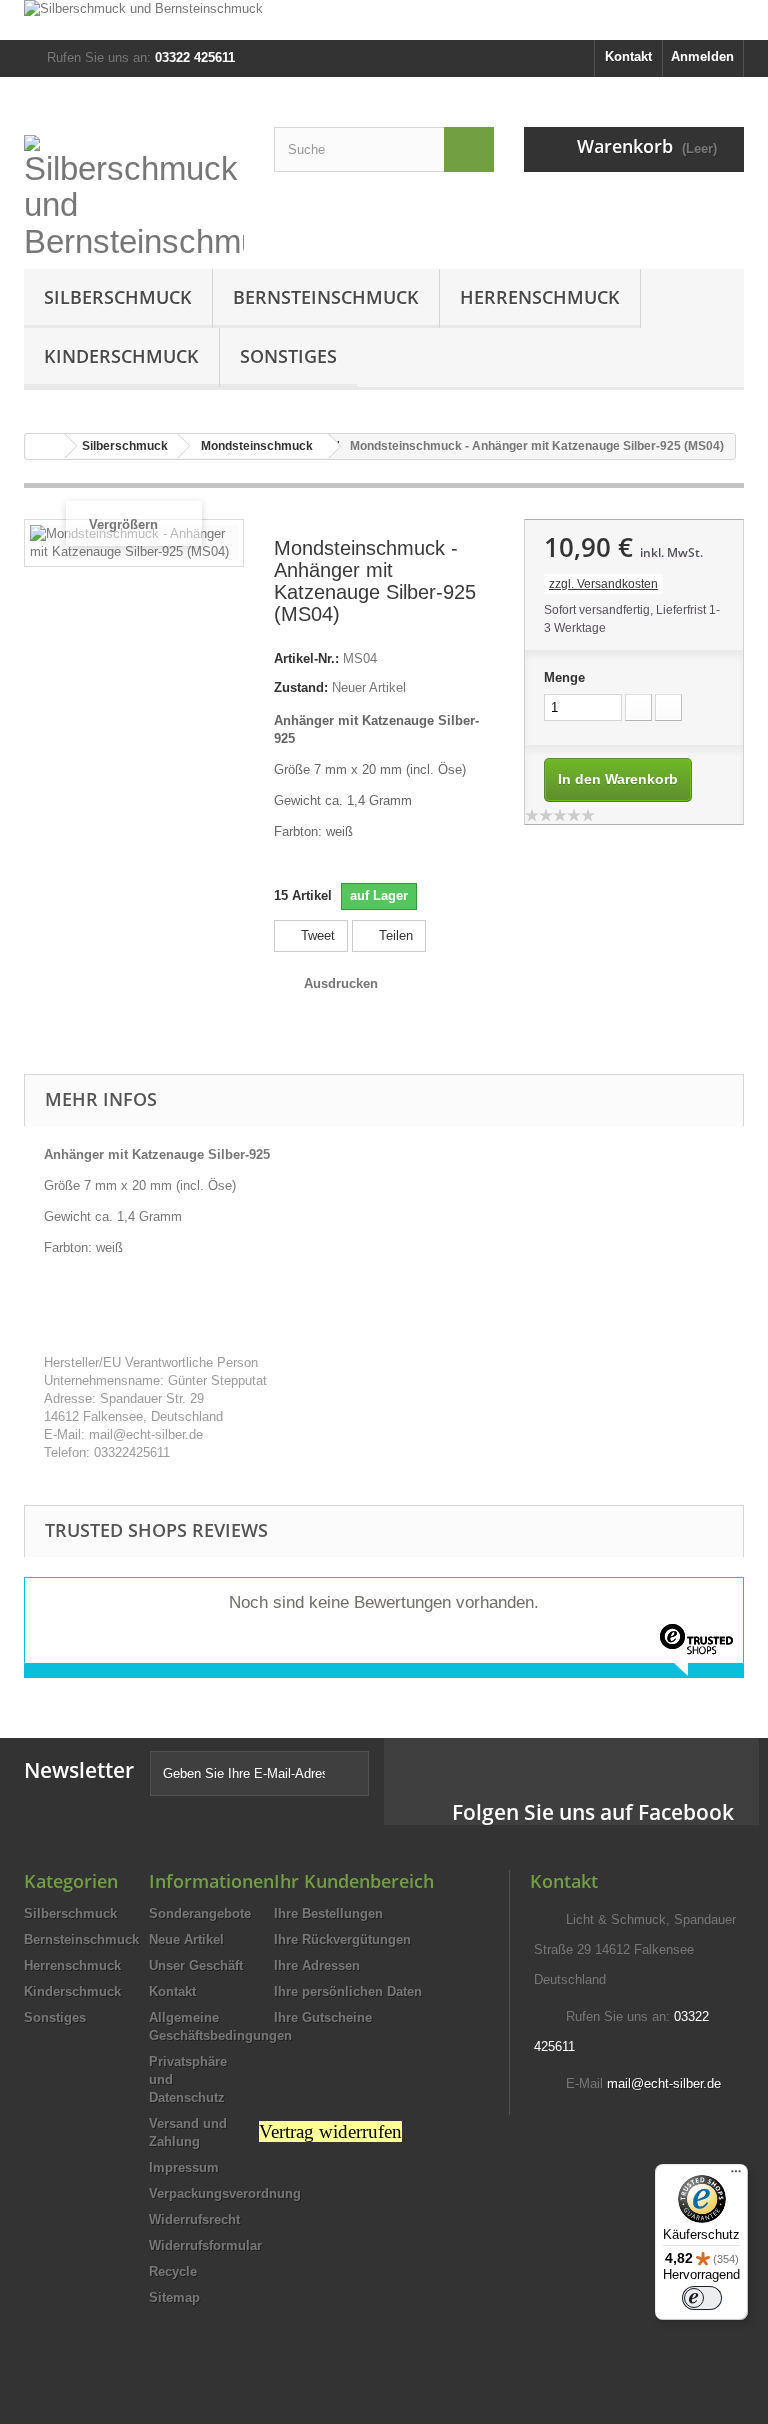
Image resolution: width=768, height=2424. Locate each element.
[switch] (702, 2298)
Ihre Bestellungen (328, 1913)
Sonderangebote (200, 1913)
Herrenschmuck (540, 297)
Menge (564, 677)
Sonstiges (288, 356)
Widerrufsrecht (194, 2219)
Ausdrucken (341, 983)
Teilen (394, 935)
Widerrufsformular (205, 2245)
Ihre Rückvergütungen (342, 1939)
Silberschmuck (118, 297)
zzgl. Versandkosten (603, 584)
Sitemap (174, 2297)
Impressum (184, 2167)
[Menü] (736, 2176)
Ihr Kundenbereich (354, 1881)
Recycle (173, 2271)
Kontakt (628, 56)
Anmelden (702, 56)
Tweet (316, 935)
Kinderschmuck (121, 356)
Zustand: (301, 687)
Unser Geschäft (196, 1965)
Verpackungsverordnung (225, 2193)
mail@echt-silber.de (664, 2083)
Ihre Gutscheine (323, 2017)
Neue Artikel (186, 1939)
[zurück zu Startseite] (45, 446)
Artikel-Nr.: (306, 658)
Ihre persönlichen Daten (348, 1991)
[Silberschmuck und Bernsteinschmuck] (384, 20)
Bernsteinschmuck (326, 297)
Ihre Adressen (317, 1965)
